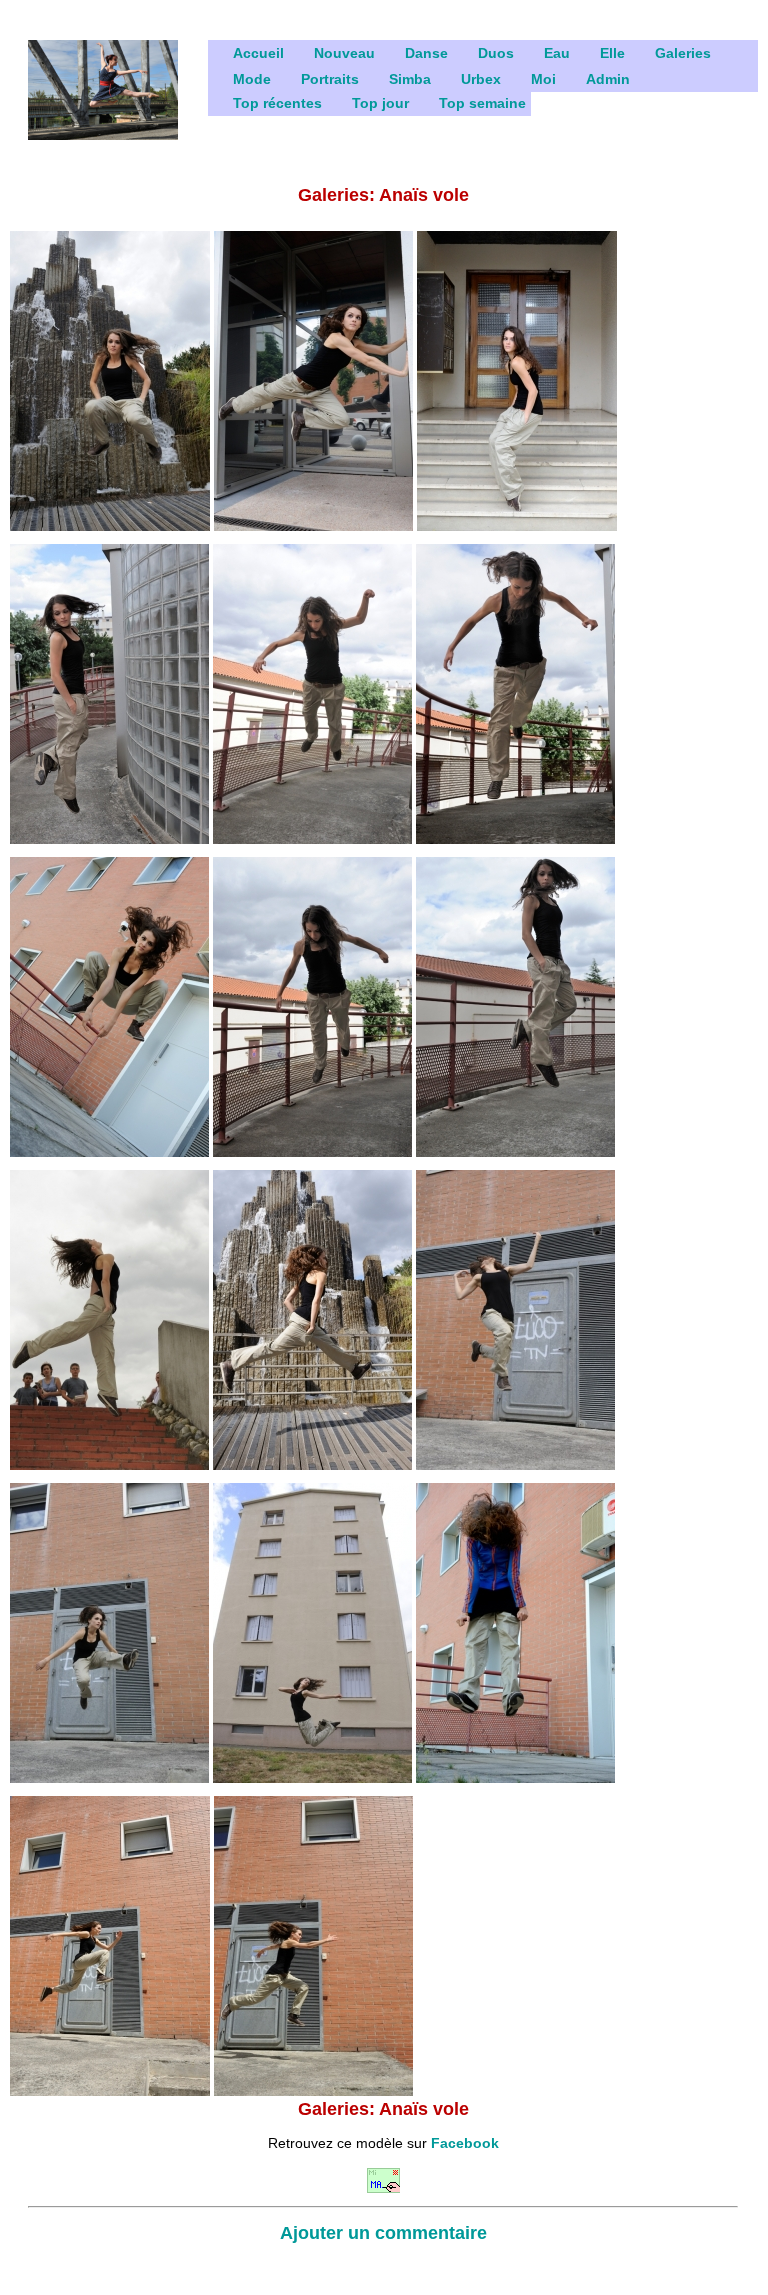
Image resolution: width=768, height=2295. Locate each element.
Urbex (481, 79)
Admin (608, 79)
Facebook (465, 2143)
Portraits (330, 79)
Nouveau (344, 53)
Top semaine (482, 103)
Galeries (683, 53)
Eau (557, 53)
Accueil (258, 53)
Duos (496, 53)
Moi (543, 79)
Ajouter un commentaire (383, 2233)
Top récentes (277, 103)
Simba (410, 79)
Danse (426, 53)
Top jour (380, 103)
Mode (252, 79)
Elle (612, 53)
